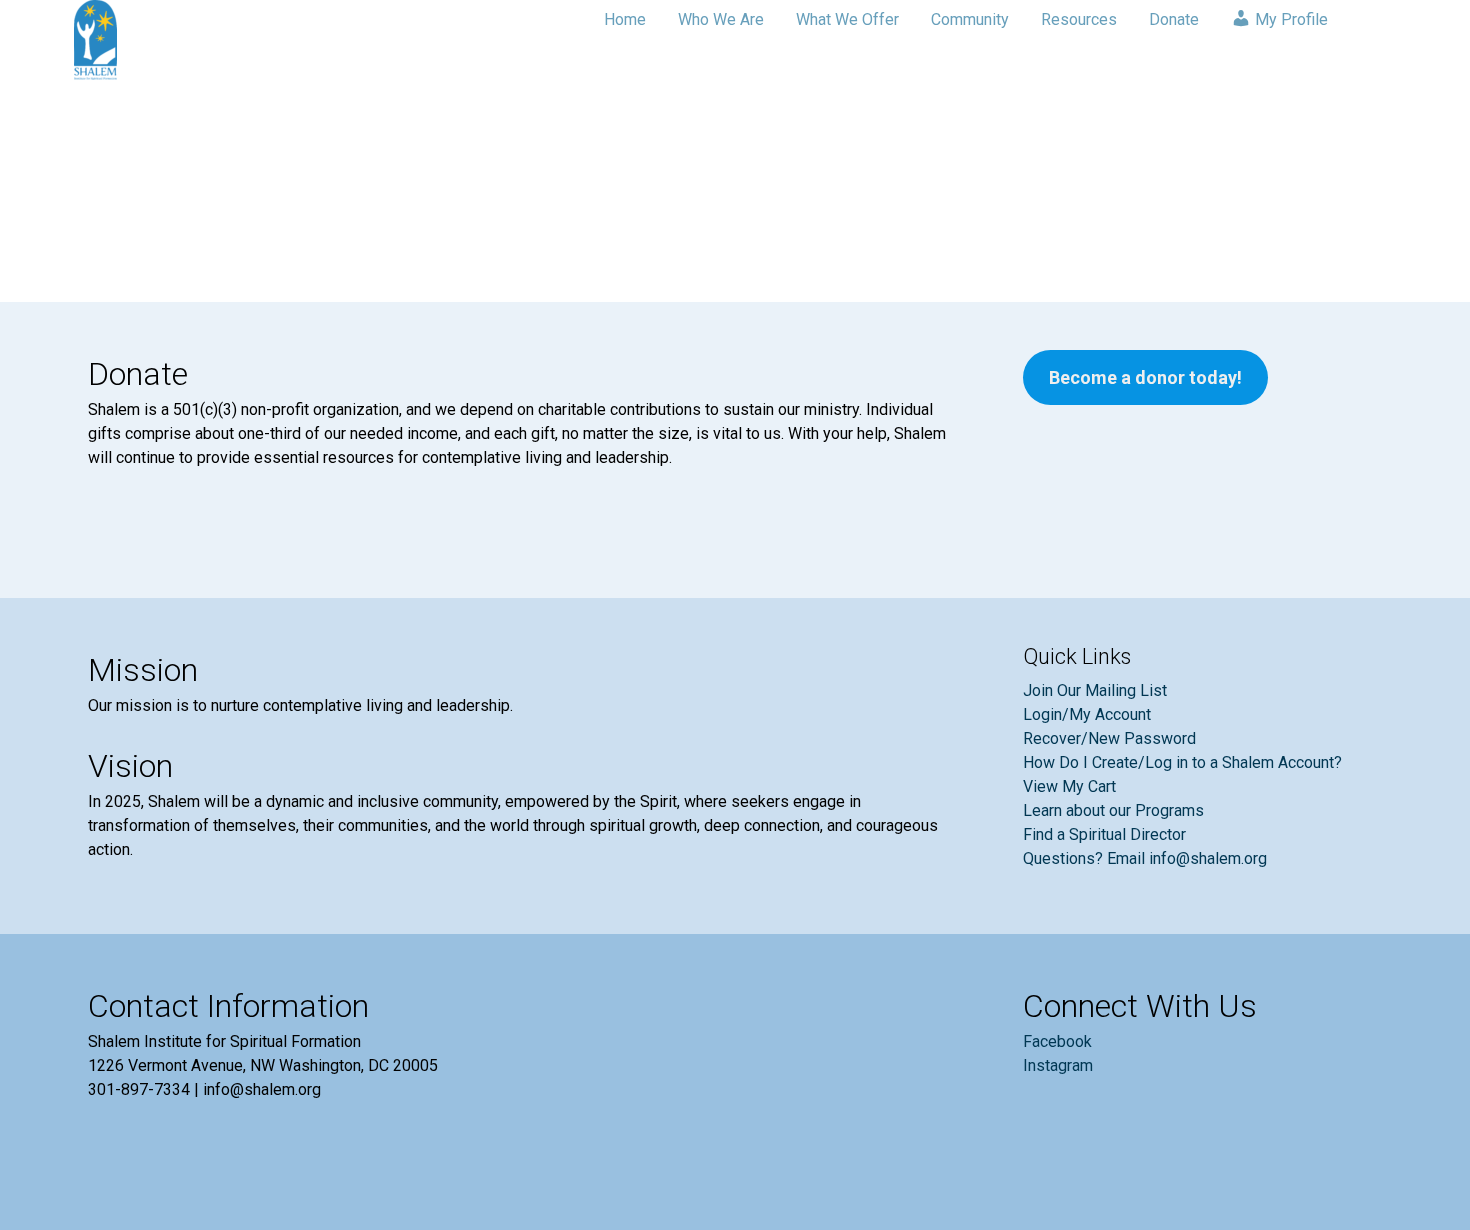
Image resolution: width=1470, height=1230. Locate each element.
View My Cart (1069, 786)
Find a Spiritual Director (1104, 834)
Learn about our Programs (1113, 810)
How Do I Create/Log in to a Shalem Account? (1182, 762)
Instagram (1058, 1065)
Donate (1174, 19)
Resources (1079, 19)
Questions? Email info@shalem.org (1145, 858)
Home (625, 19)
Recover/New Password (1109, 738)
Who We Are (721, 19)
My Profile (1289, 19)
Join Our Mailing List (1095, 690)
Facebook (1057, 1041)
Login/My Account (1087, 714)
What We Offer (847, 19)
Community (970, 19)
